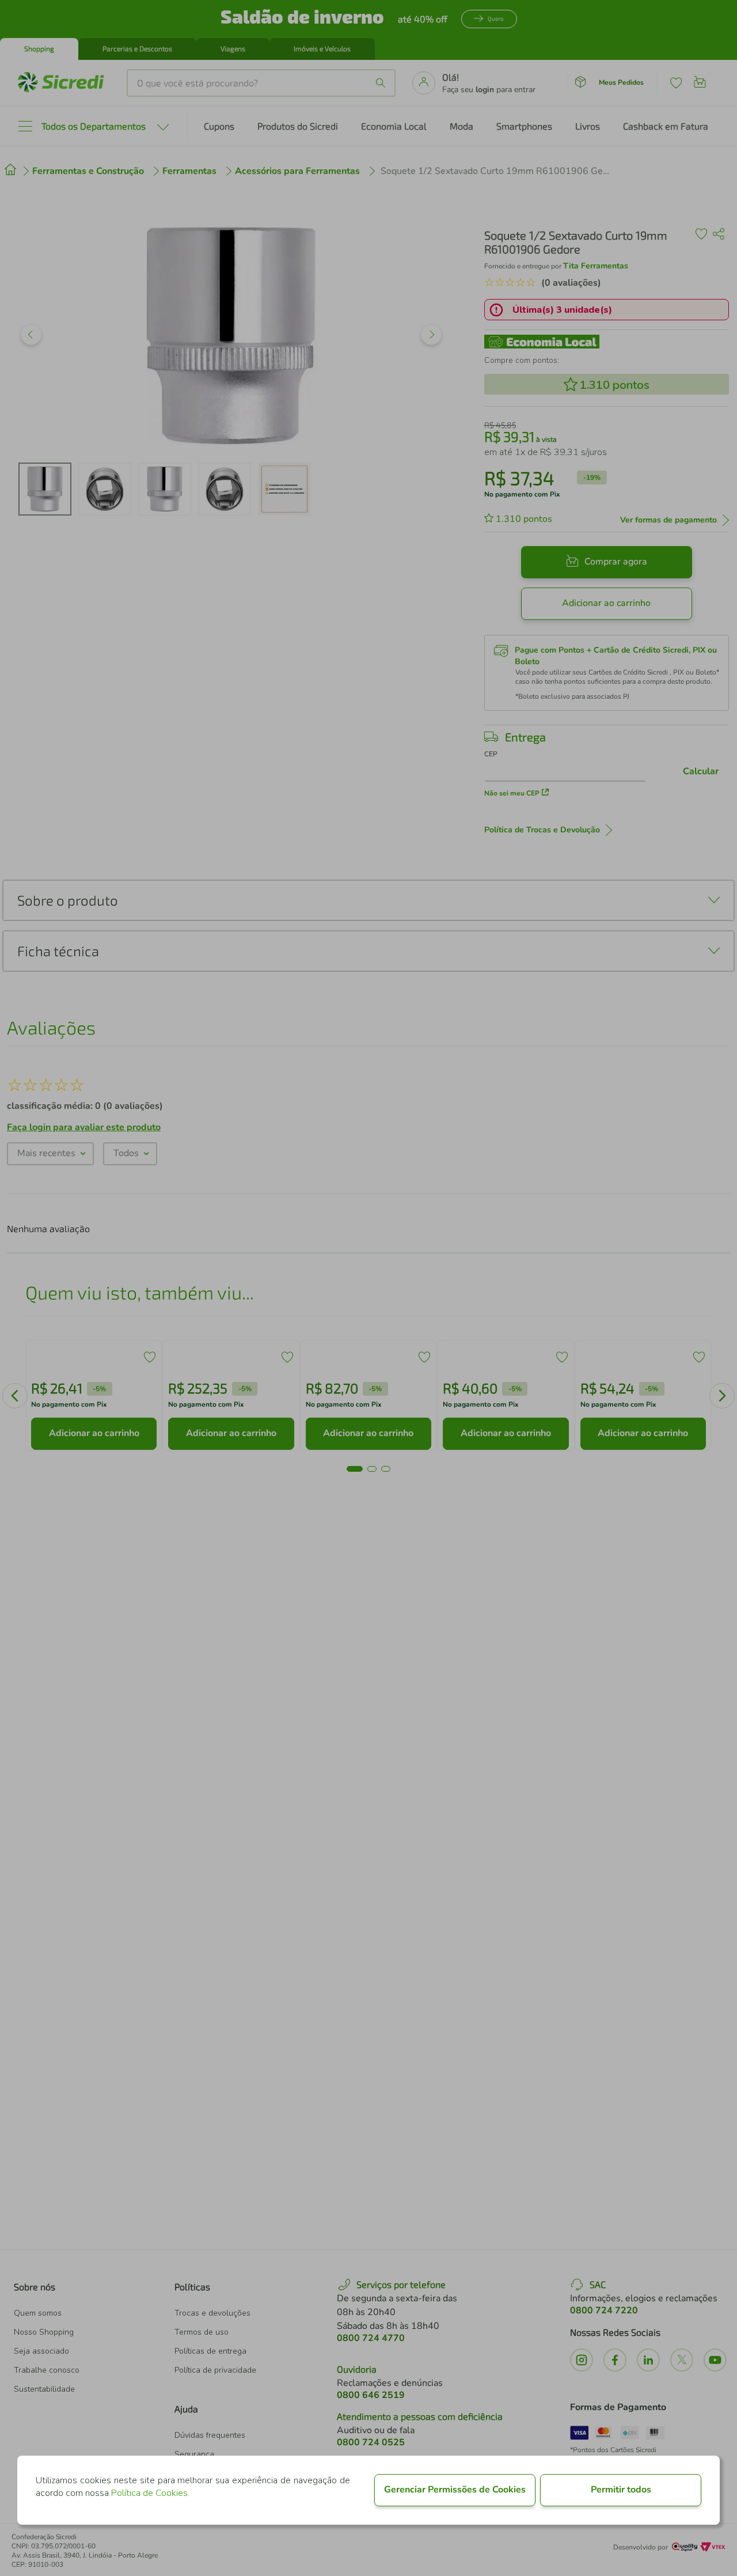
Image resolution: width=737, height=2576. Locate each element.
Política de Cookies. (150, 2493)
